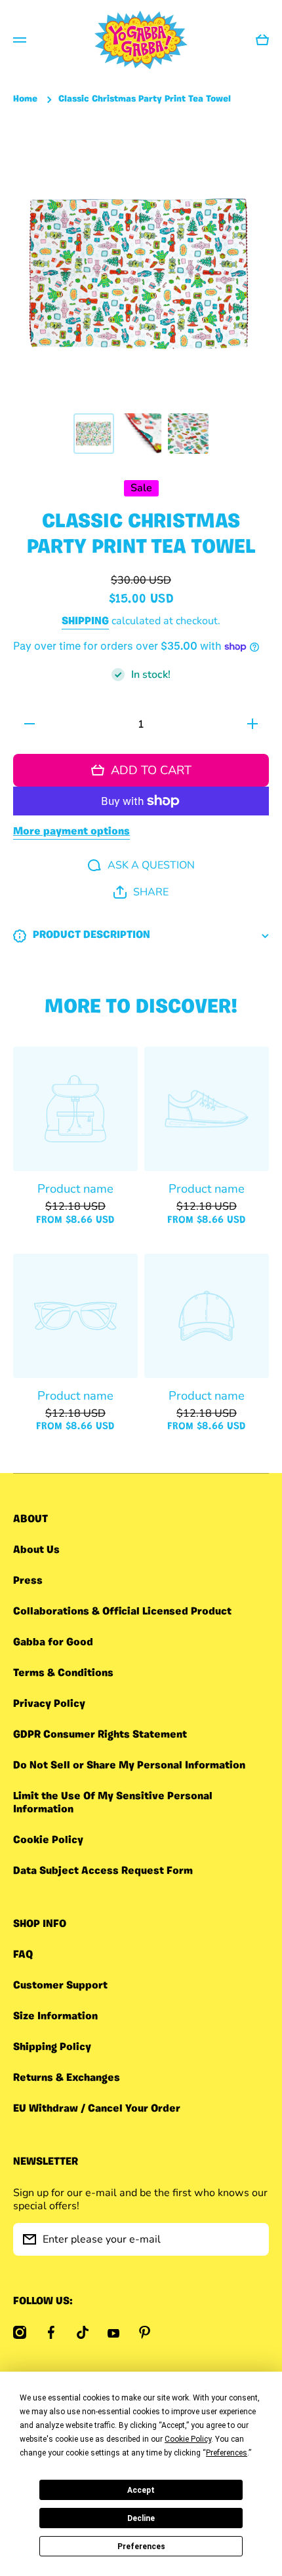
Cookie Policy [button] (188, 2439)
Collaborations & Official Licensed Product (122, 1612)
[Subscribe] (252, 2239)
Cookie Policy (48, 1840)
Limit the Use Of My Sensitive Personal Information (113, 1803)
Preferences (141, 2547)
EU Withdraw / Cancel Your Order (97, 2109)
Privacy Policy (49, 1704)
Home (25, 99)
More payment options (71, 832)
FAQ (23, 1955)
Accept (141, 2490)
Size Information (55, 2017)
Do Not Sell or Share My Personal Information (129, 1766)
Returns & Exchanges (67, 2078)
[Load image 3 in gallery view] (188, 434)
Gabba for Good (53, 1643)
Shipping (85, 622)
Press (28, 1581)
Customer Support (60, 1986)
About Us (36, 1550)
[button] (141, 892)
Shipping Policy (52, 2047)
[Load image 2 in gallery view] (141, 434)
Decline (141, 2518)
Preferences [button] (227, 2453)
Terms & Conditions (63, 1673)
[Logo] (141, 40)
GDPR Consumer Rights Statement (100, 1735)
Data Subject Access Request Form (103, 1871)
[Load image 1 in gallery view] (94, 434)
